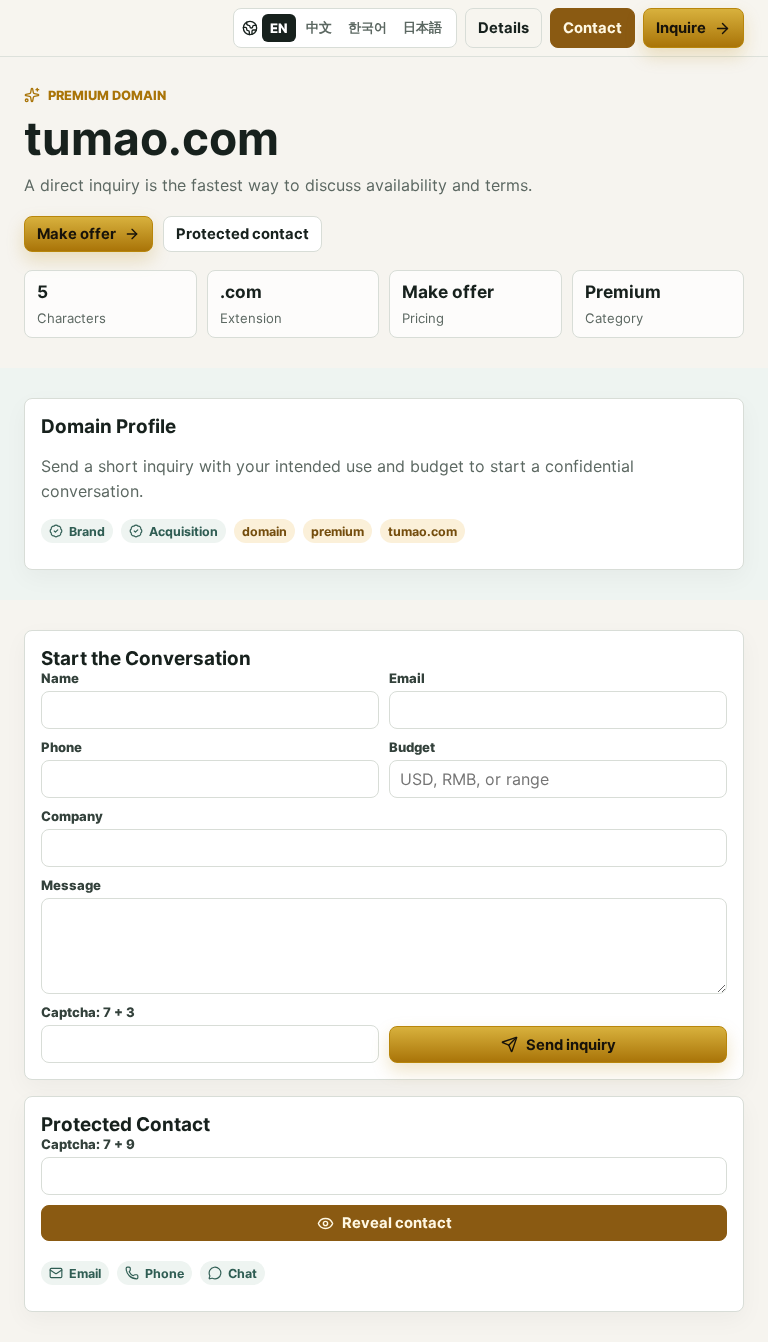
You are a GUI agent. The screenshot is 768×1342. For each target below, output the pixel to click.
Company (72, 816)
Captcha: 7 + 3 (88, 1012)
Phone (61, 747)
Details (503, 28)
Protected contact (242, 234)
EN (279, 28)
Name (60, 678)
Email (407, 678)
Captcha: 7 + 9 (88, 1144)
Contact (592, 28)
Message (71, 885)
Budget (412, 747)
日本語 (422, 27)
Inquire (681, 28)
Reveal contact (397, 1223)
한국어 (367, 27)
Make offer (76, 234)
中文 (319, 27)
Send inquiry (571, 1045)
